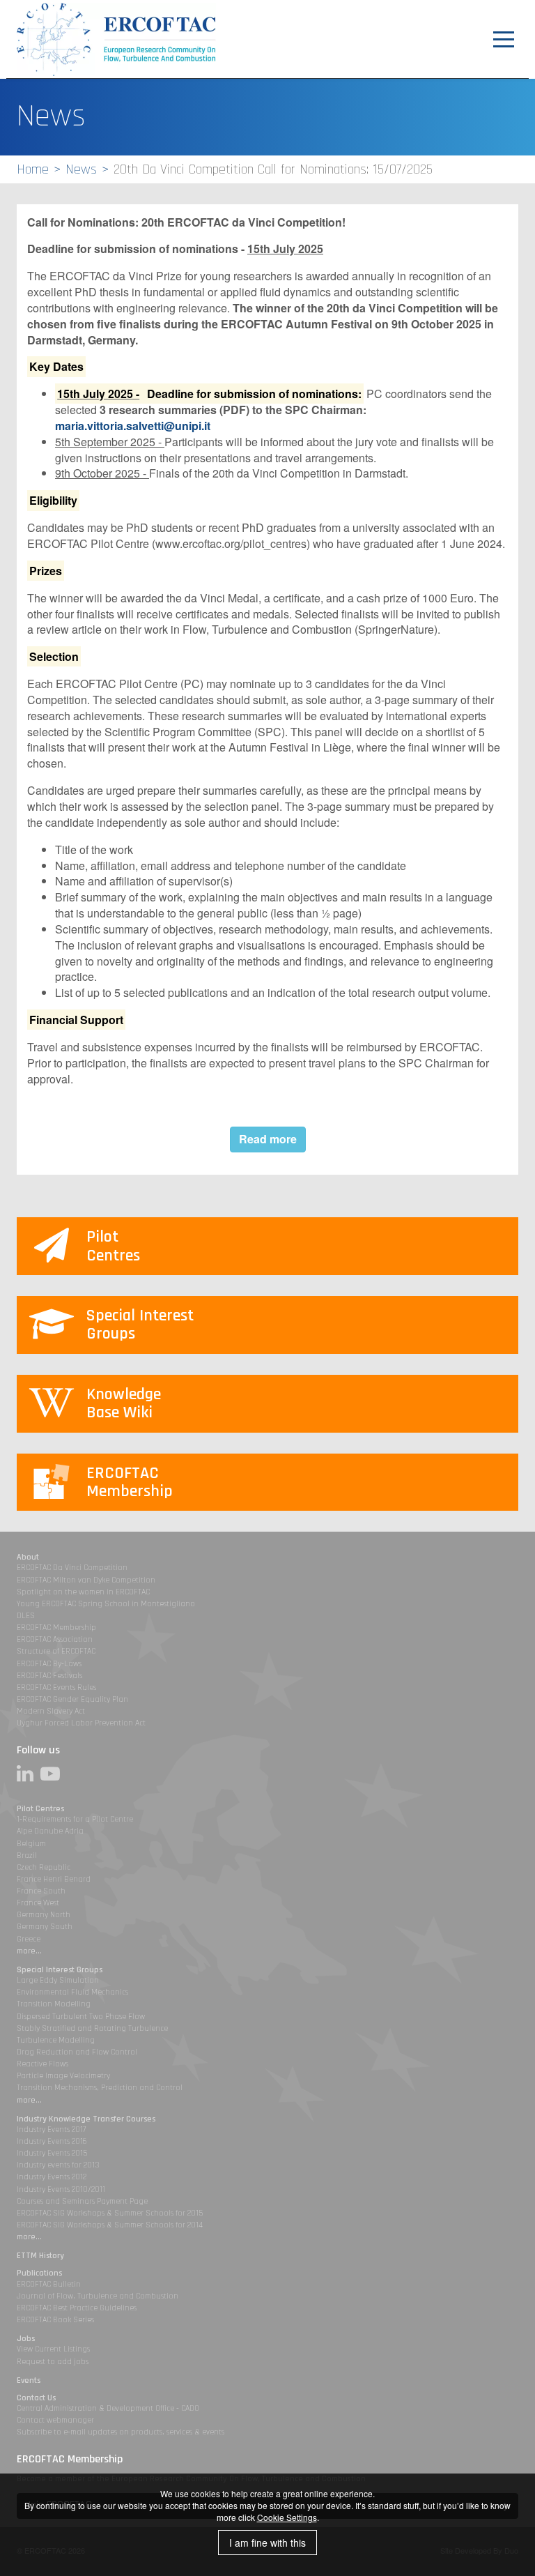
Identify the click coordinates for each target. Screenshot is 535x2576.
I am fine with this (267, 2543)
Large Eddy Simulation (58, 1980)
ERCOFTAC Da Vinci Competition (72, 1568)
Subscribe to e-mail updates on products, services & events (121, 2432)
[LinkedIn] (29, 1774)
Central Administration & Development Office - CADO (108, 2408)
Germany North (44, 1915)
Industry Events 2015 (52, 2153)
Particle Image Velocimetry (63, 2076)
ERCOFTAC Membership (56, 1628)
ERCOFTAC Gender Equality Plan (72, 1699)
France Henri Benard (54, 1879)
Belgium (31, 1844)
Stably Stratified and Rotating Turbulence (92, 2028)
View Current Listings (53, 2349)
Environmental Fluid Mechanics (72, 1992)
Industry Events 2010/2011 (61, 2189)
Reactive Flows (42, 2064)
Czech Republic (44, 1867)
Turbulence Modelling (56, 2040)
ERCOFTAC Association (55, 1639)
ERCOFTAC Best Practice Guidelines (77, 2308)
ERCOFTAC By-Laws (49, 1664)
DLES (26, 1616)
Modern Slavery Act (51, 1711)
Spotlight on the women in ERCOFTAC (83, 1592)
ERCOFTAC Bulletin (49, 2284)
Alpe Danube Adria (50, 1831)
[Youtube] (54, 1774)
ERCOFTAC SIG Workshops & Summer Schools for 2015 (110, 2213)
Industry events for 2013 (58, 2165)
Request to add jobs (53, 2362)
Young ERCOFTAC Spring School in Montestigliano (106, 1604)
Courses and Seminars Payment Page (82, 2201)
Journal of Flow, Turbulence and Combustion (98, 2296)
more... (29, 1951)
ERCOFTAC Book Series (55, 2320)
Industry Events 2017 (51, 2129)
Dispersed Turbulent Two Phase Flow (81, 2017)
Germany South (45, 1927)
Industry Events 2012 (52, 2177)
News (81, 169)
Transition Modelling (54, 2004)
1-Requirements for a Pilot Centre (75, 1819)
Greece (29, 1939)
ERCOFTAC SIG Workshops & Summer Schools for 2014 (110, 2225)
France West (38, 1903)
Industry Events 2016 (52, 2141)
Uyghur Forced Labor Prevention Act (81, 1723)
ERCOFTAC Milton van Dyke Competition (86, 1580)
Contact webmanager (55, 2420)
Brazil (27, 1855)
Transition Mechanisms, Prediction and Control (100, 2088)
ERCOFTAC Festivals (49, 1676)
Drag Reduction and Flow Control (77, 2052)
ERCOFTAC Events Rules (56, 1687)
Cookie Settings (287, 2517)
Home (33, 169)
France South (41, 1891)
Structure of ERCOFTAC (56, 1651)
